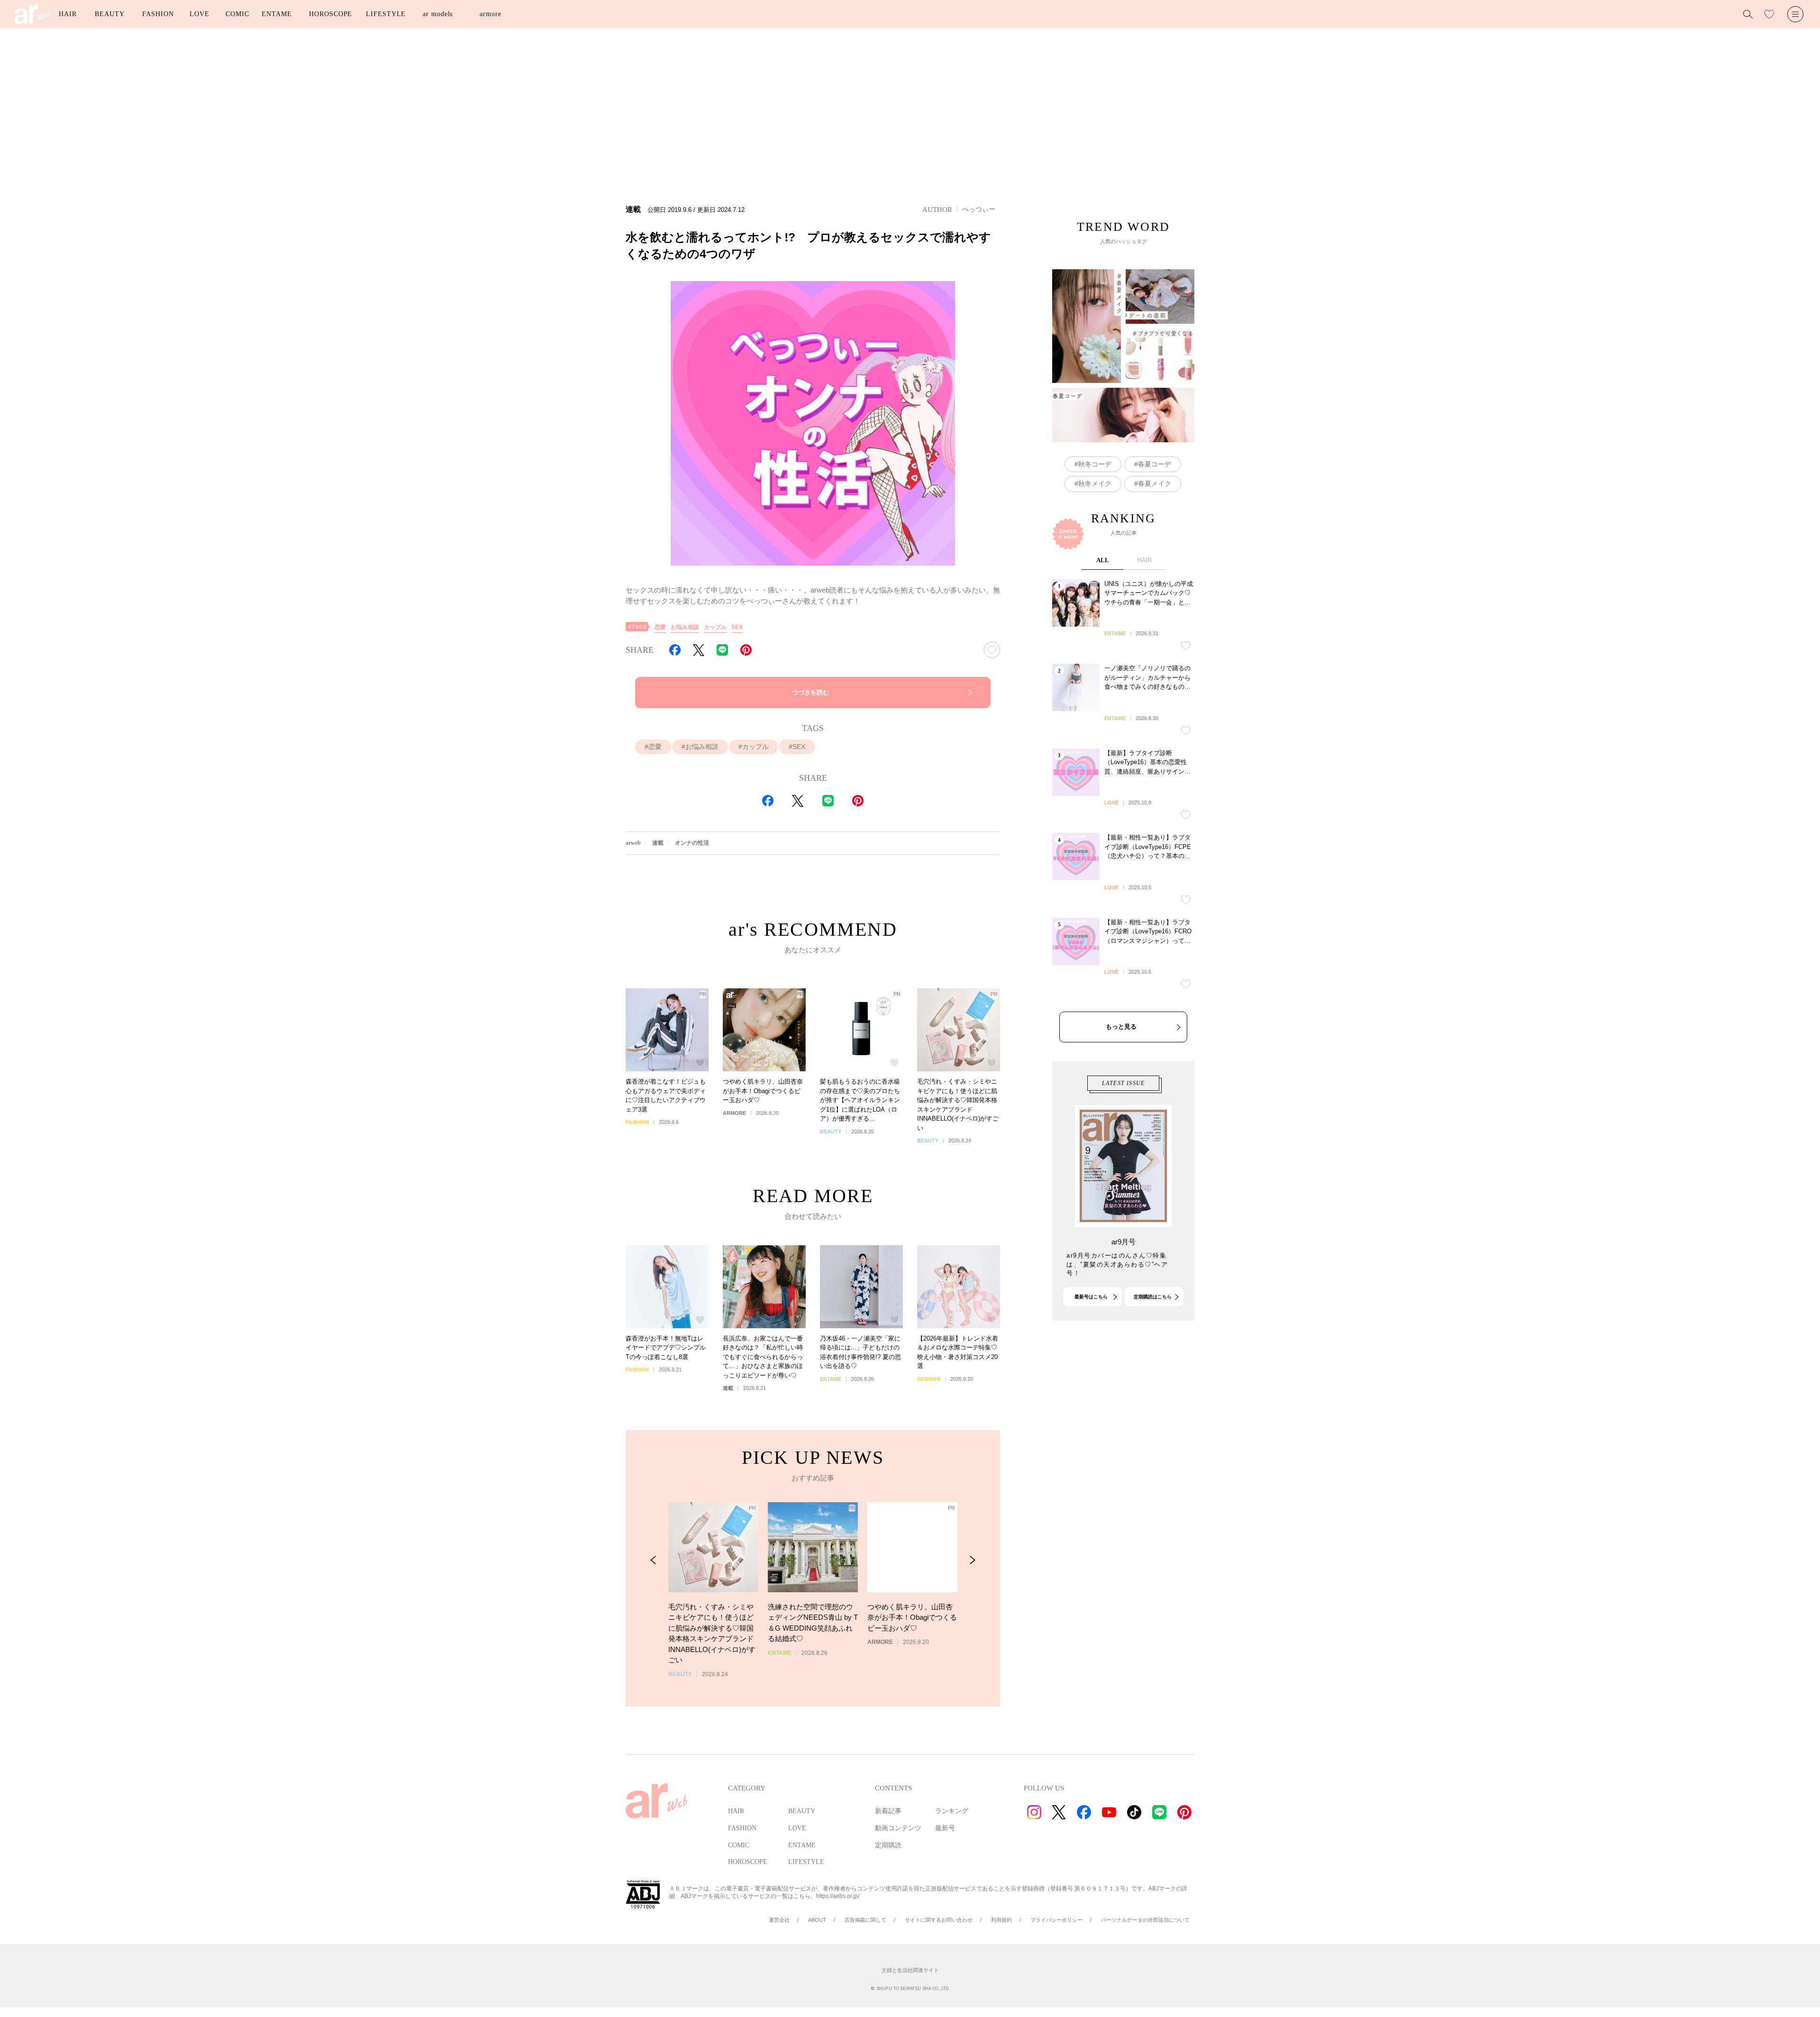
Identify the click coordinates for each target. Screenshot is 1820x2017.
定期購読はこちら (1153, 1297)
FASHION (158, 14)
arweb (633, 843)
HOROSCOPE (331, 14)
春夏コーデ (1155, 464)
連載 (658, 843)
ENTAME (277, 14)
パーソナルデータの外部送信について (1145, 1920)
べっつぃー (979, 209)
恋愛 (660, 627)
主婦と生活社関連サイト (910, 1970)
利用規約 (1001, 1920)
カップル (715, 627)
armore (490, 14)
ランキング (952, 1811)
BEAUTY (109, 14)
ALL (1103, 560)
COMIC (237, 14)
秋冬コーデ (1095, 464)
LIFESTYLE (386, 14)
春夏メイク (1155, 484)
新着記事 (888, 1811)
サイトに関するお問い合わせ (939, 1920)
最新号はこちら (1091, 1297)
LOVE (200, 14)
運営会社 (779, 1920)
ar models (438, 14)
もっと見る (1121, 1027)
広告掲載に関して (865, 1920)
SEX (737, 627)
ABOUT (817, 1920)
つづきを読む (810, 692)
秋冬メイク (1095, 484)
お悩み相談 (685, 627)
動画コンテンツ (898, 1828)
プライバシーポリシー (1056, 1920)
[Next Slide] (972, 1560)
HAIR (68, 14)
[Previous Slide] (653, 1560)
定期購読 (888, 1845)
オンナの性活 (692, 843)
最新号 (945, 1828)
